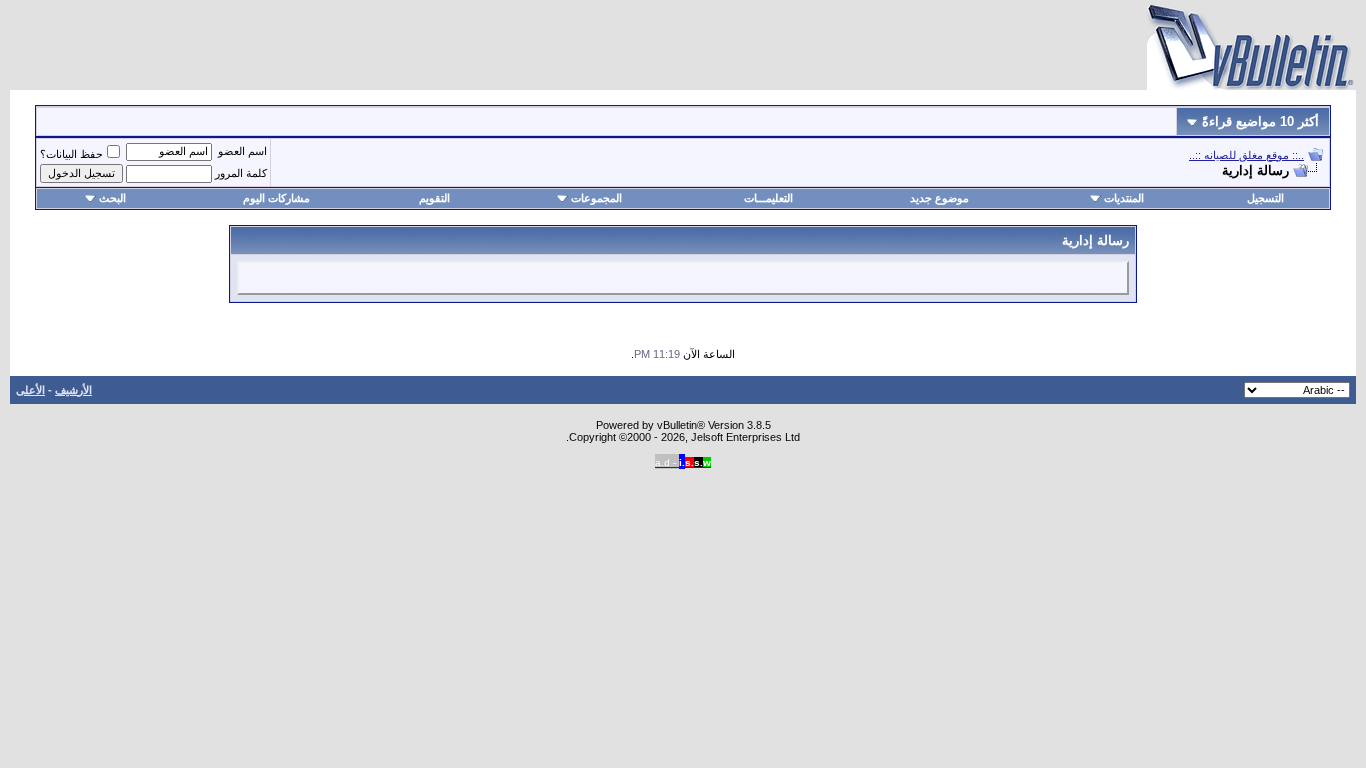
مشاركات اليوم (276, 198)
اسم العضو (242, 151)
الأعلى (30, 390)
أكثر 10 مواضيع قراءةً (1258, 121)
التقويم (434, 198)
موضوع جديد (939, 198)
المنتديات (1124, 198)
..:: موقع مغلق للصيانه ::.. (1246, 155)
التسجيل (1265, 198)
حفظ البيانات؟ (71, 154)
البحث (112, 198)
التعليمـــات (768, 198)
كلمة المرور (241, 173)
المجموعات (596, 198)
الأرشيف (73, 390)
